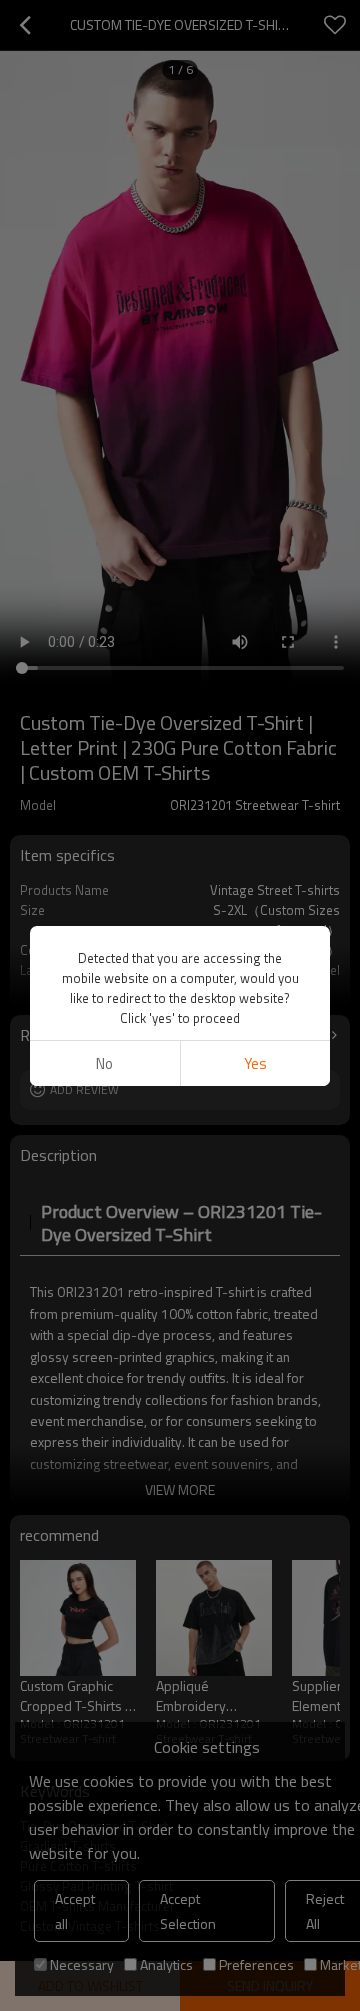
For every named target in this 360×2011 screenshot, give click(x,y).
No (104, 1063)
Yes (255, 1063)
